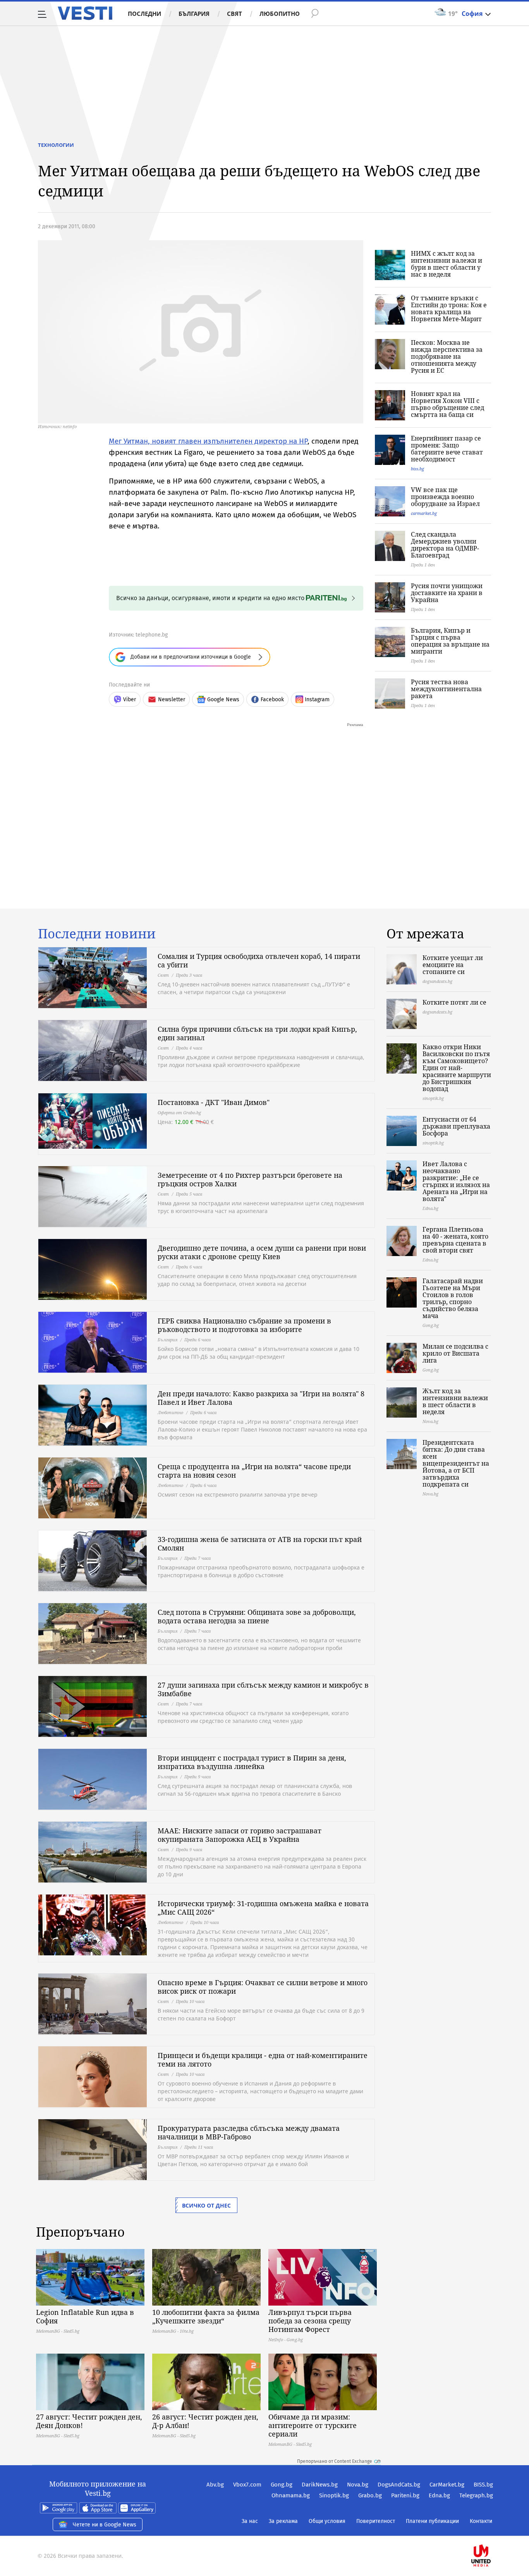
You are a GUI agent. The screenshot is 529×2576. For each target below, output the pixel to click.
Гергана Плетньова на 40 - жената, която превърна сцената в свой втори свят (455, 1240)
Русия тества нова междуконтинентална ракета (446, 689)
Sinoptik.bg (334, 2495)
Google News (223, 699)
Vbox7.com (247, 2485)
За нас (250, 2521)
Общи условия (327, 2521)
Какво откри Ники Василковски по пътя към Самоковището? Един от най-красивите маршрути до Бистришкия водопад (457, 1068)
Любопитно (280, 14)
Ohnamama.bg (291, 2495)
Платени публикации (432, 2521)
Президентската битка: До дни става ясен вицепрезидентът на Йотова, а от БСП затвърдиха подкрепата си (456, 1463)
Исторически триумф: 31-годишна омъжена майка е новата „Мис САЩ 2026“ (263, 1908)
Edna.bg (439, 2495)
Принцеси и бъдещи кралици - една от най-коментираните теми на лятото (263, 2060)
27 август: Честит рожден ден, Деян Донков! (89, 2421)
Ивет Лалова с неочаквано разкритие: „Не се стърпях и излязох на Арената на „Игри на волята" (456, 1181)
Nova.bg (358, 2485)
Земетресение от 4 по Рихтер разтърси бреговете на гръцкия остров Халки (250, 1179)
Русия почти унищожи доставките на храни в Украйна (447, 593)
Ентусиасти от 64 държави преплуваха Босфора (456, 1126)
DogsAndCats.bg (399, 2485)
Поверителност (376, 2521)
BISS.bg (483, 2485)
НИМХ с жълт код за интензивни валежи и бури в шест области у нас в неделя (447, 264)
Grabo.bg (370, 2495)
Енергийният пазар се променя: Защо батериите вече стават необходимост (447, 449)
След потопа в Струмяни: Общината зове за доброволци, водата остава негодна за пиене (257, 1616)
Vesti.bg (85, 13)
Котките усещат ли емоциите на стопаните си (453, 965)
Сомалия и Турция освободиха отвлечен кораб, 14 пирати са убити (259, 960)
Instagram (317, 699)
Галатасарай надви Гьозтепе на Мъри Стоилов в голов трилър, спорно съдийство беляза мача (453, 1298)
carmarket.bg (424, 513)
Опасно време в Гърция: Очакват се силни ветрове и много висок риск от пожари (263, 1987)
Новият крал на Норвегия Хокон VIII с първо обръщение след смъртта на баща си (447, 404)
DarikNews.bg (320, 2485)
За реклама (283, 2521)
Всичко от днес (206, 2205)
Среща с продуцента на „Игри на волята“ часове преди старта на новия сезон (254, 1471)
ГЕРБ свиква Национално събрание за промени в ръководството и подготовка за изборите (244, 1325)
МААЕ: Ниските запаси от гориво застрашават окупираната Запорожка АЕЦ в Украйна (240, 1835)
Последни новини (97, 934)
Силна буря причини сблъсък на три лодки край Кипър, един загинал (257, 1033)
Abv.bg (215, 2485)
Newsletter (172, 699)
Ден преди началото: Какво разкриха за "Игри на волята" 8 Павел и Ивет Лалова (261, 1398)
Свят (234, 14)
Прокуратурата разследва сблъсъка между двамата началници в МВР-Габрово (249, 2132)
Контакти (481, 2521)
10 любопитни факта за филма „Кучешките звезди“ (206, 2316)
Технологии (56, 145)
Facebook (272, 699)
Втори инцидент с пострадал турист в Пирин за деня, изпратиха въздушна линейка (252, 1762)
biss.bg (417, 469)
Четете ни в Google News (105, 2525)
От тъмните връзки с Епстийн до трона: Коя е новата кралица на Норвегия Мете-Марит (449, 308)
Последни (144, 14)
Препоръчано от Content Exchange (335, 2461)
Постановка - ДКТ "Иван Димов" (214, 1102)
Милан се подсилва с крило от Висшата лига (455, 1353)
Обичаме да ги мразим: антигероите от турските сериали (313, 2425)
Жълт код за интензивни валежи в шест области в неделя (455, 1401)
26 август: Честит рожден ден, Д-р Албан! (205, 2421)
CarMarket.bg (447, 2485)
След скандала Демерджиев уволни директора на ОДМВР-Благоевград (445, 545)
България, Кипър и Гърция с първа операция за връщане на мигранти (450, 641)
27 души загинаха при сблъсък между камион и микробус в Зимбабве (263, 1689)
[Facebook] (492, 2531)
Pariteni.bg (405, 2495)
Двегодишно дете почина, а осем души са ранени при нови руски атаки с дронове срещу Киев (262, 1252)
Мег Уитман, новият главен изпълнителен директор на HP (208, 441)
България (194, 14)
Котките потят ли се (454, 1002)
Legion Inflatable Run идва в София (85, 2316)
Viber (130, 699)
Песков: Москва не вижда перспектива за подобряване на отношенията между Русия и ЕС (447, 356)
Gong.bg (282, 2485)
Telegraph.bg (476, 2495)
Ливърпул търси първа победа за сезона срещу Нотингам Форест (310, 2321)
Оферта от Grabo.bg (179, 1112)
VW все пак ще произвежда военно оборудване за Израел (445, 497)
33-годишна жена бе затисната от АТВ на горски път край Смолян (260, 1544)
